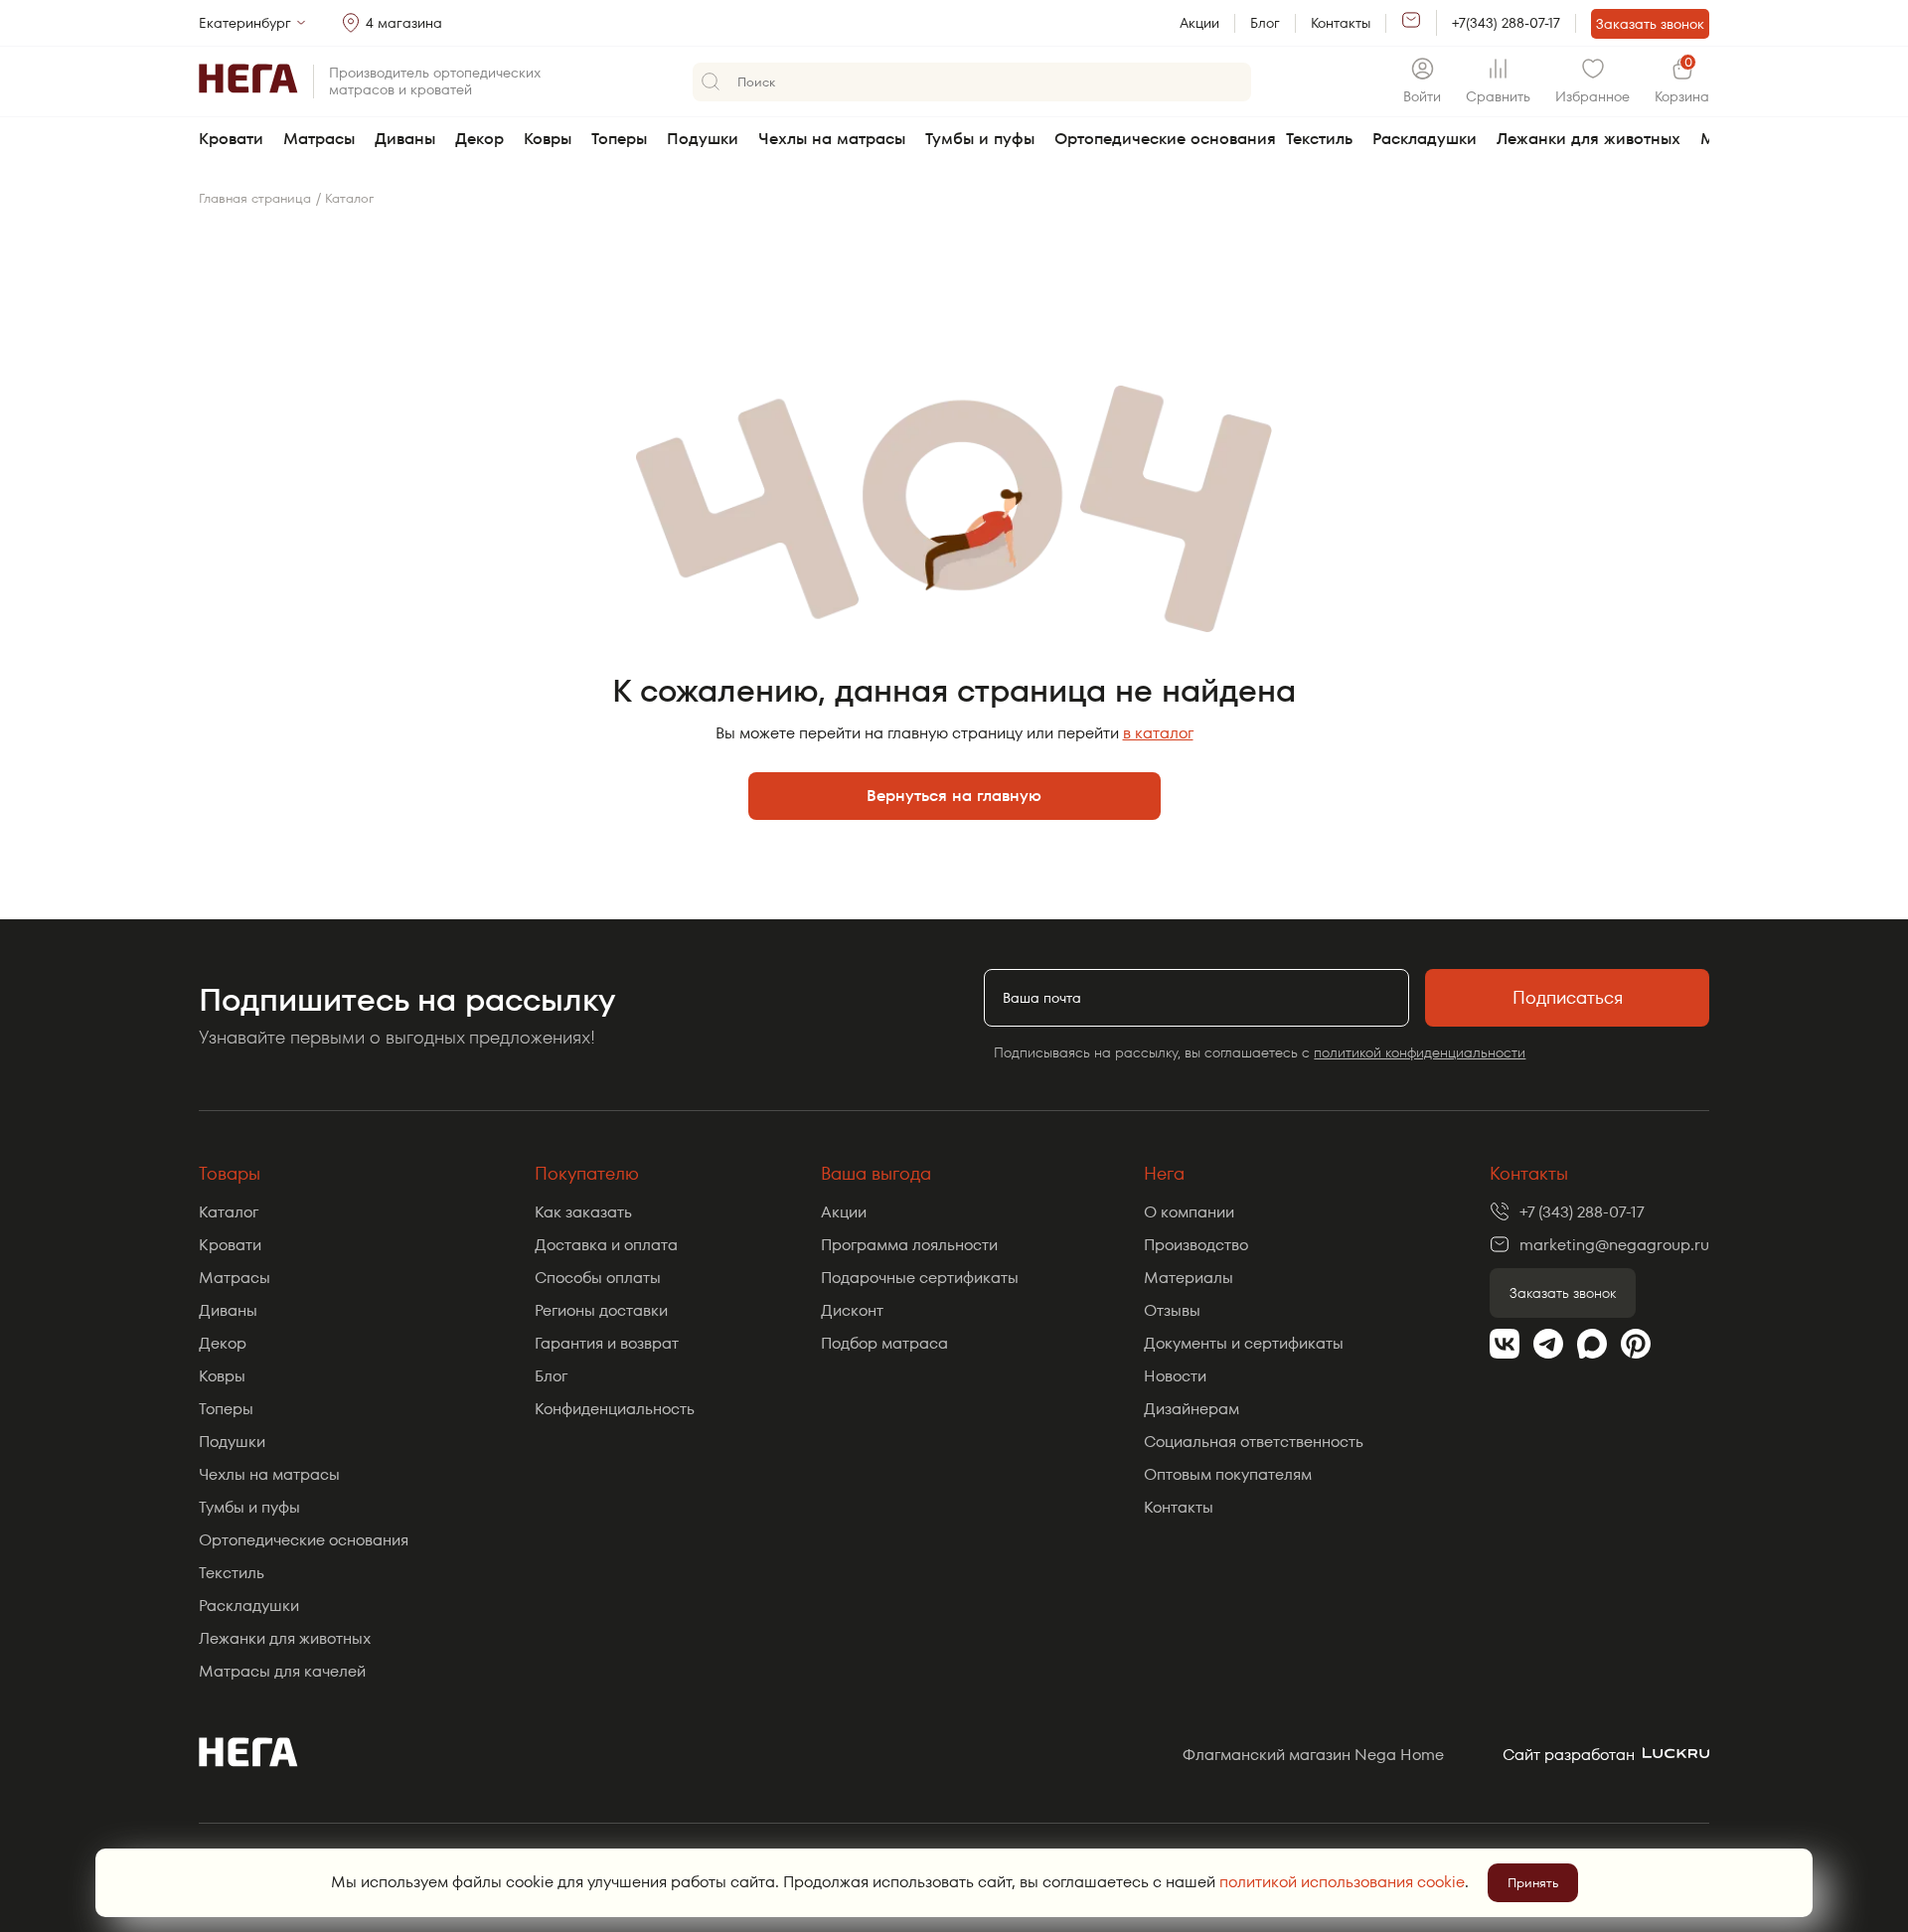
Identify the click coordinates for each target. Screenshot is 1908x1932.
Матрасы (319, 139)
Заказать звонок (1650, 24)
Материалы (1189, 1278)
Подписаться (1568, 997)
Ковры (548, 139)
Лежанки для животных (1589, 139)
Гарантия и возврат (607, 1343)
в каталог (1158, 733)
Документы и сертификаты (1244, 1343)
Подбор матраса (884, 1343)
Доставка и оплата (606, 1245)
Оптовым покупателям (1228, 1474)
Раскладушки (1425, 139)
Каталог (229, 1212)
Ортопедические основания (1165, 139)
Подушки (703, 139)
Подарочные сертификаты (920, 1278)
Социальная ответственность (1254, 1442)
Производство (1196, 1245)
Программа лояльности (909, 1245)
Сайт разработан (1569, 1755)
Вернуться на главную (954, 796)
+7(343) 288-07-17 (1506, 23)
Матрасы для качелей (282, 1671)
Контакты (1341, 23)
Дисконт (852, 1310)
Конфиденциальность (615, 1409)
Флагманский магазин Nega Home (1313, 1755)
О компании (1189, 1212)
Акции (1199, 23)
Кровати (231, 139)
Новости (1175, 1376)
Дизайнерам (1192, 1409)
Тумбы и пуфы (980, 139)
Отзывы (1172, 1310)
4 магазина (404, 23)
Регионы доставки (601, 1310)
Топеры (619, 139)
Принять (1533, 1883)
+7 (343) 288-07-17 (1582, 1212)
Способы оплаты (598, 1278)
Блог (1265, 23)
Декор (479, 139)
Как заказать (583, 1212)
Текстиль (1319, 139)
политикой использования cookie (1342, 1882)
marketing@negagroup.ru (1614, 1245)
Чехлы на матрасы (832, 139)
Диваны (405, 139)
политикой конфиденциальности (1420, 1052)
